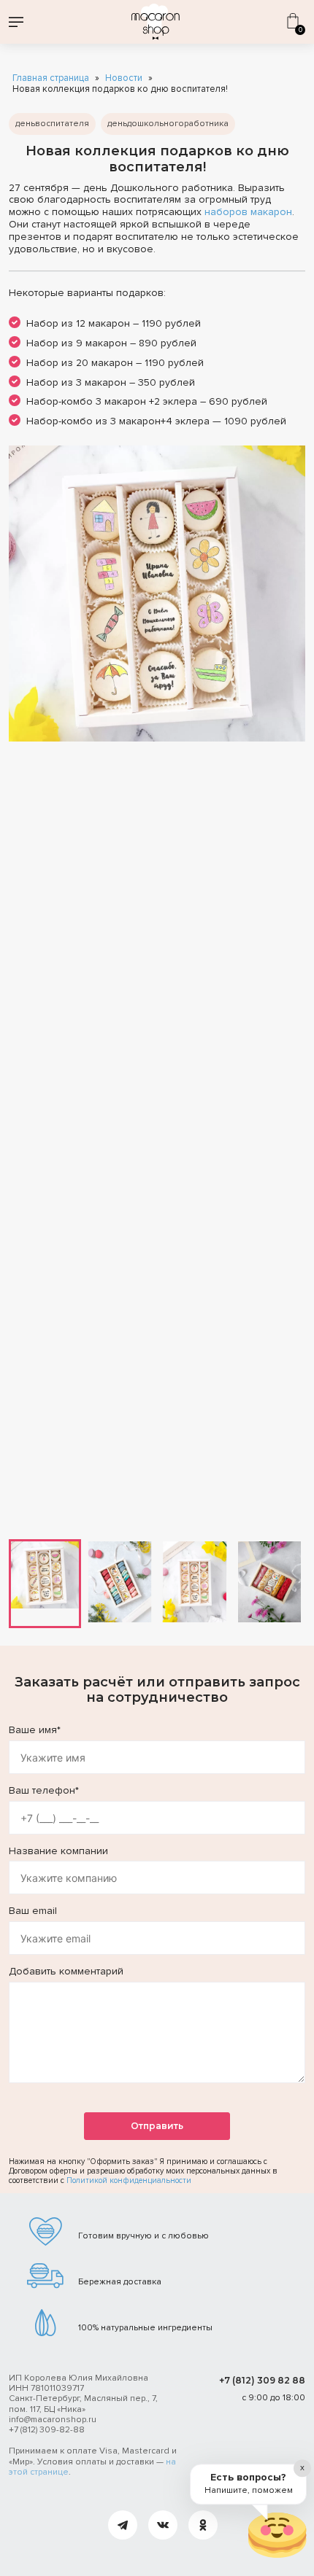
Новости (124, 78)
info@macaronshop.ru (53, 2420)
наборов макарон (248, 212)
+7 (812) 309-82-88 (47, 2430)
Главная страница (51, 78)
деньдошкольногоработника (168, 124)
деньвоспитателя (52, 124)
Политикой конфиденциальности (129, 2180)
